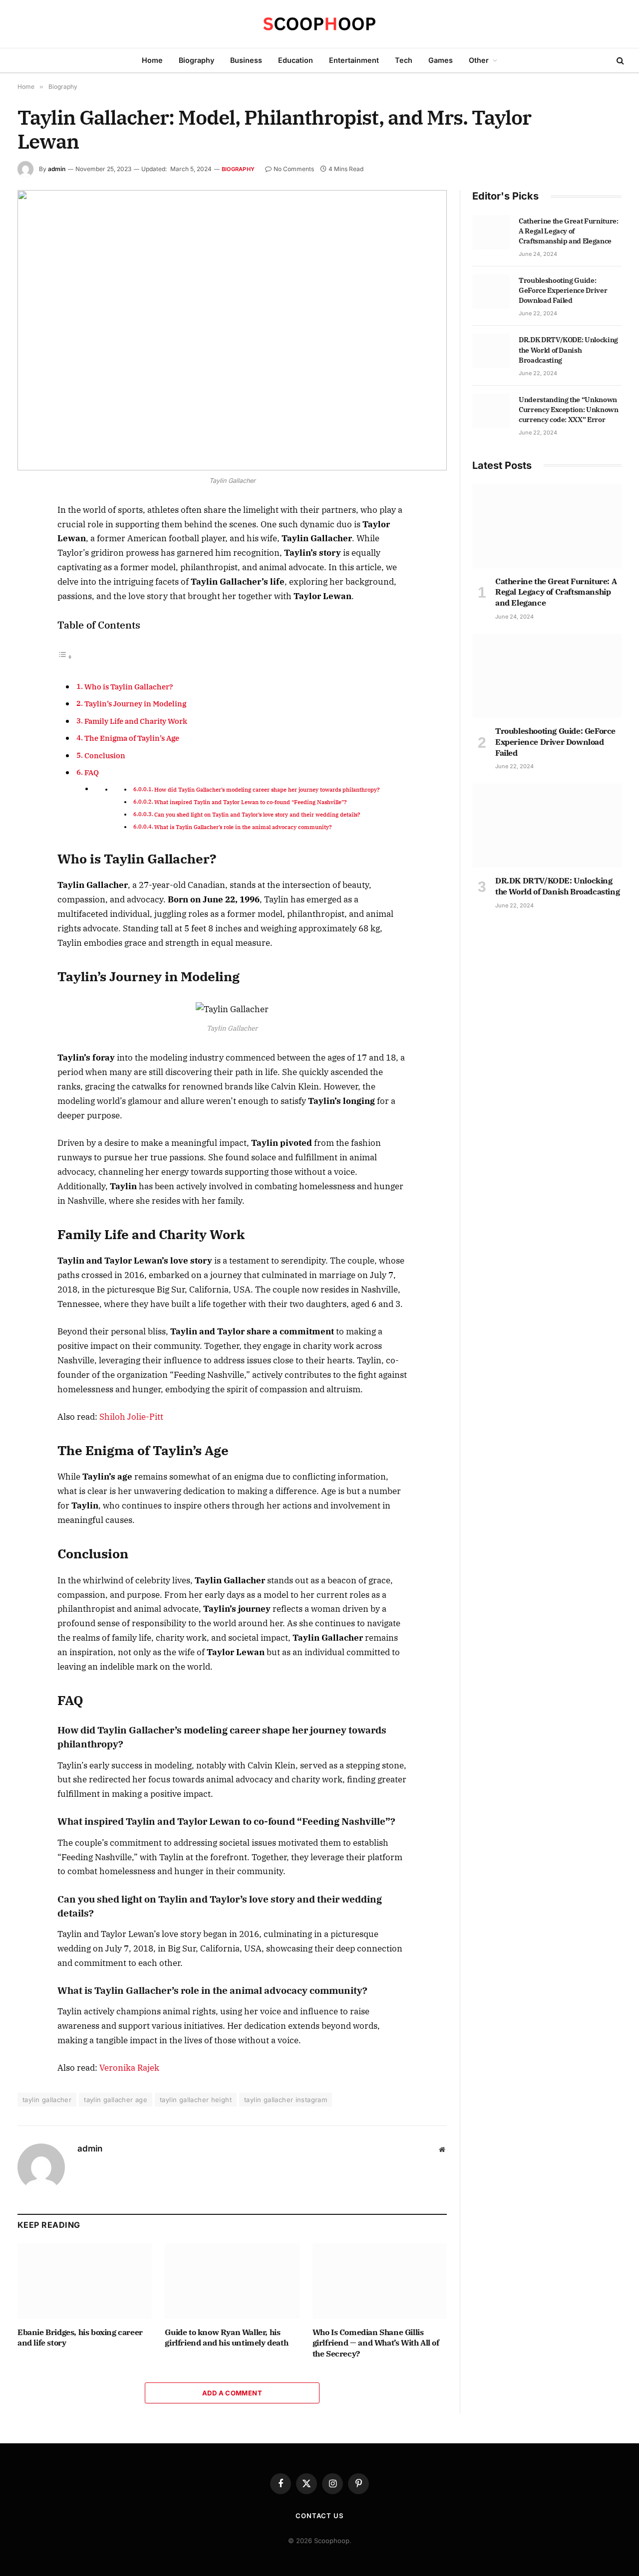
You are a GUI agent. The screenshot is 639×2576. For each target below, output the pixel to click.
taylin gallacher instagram (286, 2100)
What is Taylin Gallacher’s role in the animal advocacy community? (244, 827)
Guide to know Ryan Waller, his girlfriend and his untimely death (226, 2338)
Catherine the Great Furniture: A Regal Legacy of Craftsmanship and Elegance (569, 231)
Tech (404, 60)
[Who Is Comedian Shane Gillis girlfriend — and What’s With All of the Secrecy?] (380, 2281)
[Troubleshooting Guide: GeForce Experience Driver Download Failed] (491, 291)
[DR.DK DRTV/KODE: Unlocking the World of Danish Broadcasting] (491, 351)
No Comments (294, 169)
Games (441, 60)
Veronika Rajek (129, 2068)
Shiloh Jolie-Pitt (131, 1417)
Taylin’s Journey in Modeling (135, 703)
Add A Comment (232, 2393)
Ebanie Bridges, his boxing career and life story (80, 2338)
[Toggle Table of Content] (65, 656)
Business (246, 60)
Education (296, 60)
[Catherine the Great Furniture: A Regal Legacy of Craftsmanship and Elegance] (491, 232)
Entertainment (354, 60)
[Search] (619, 61)
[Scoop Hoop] (319, 24)
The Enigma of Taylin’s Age (132, 738)
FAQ (92, 772)
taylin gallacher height (196, 2100)
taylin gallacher (47, 2100)
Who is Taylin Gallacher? (129, 686)
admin (57, 169)
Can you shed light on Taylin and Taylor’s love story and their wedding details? (258, 815)
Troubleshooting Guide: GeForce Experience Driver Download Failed (563, 290)
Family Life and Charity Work (136, 721)
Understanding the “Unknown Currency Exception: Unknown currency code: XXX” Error (569, 410)
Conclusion (105, 755)
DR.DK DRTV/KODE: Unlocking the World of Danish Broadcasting (568, 350)
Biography (196, 60)
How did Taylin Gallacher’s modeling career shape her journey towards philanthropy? (268, 790)
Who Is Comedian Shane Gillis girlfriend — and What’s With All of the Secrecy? (376, 2343)
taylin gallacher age (116, 2100)
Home (152, 60)
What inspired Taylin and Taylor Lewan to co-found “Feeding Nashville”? (251, 802)
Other (479, 60)
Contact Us (319, 2516)
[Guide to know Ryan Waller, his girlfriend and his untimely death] (232, 2281)
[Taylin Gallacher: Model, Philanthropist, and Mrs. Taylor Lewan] (232, 330)
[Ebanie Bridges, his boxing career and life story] (85, 2281)
